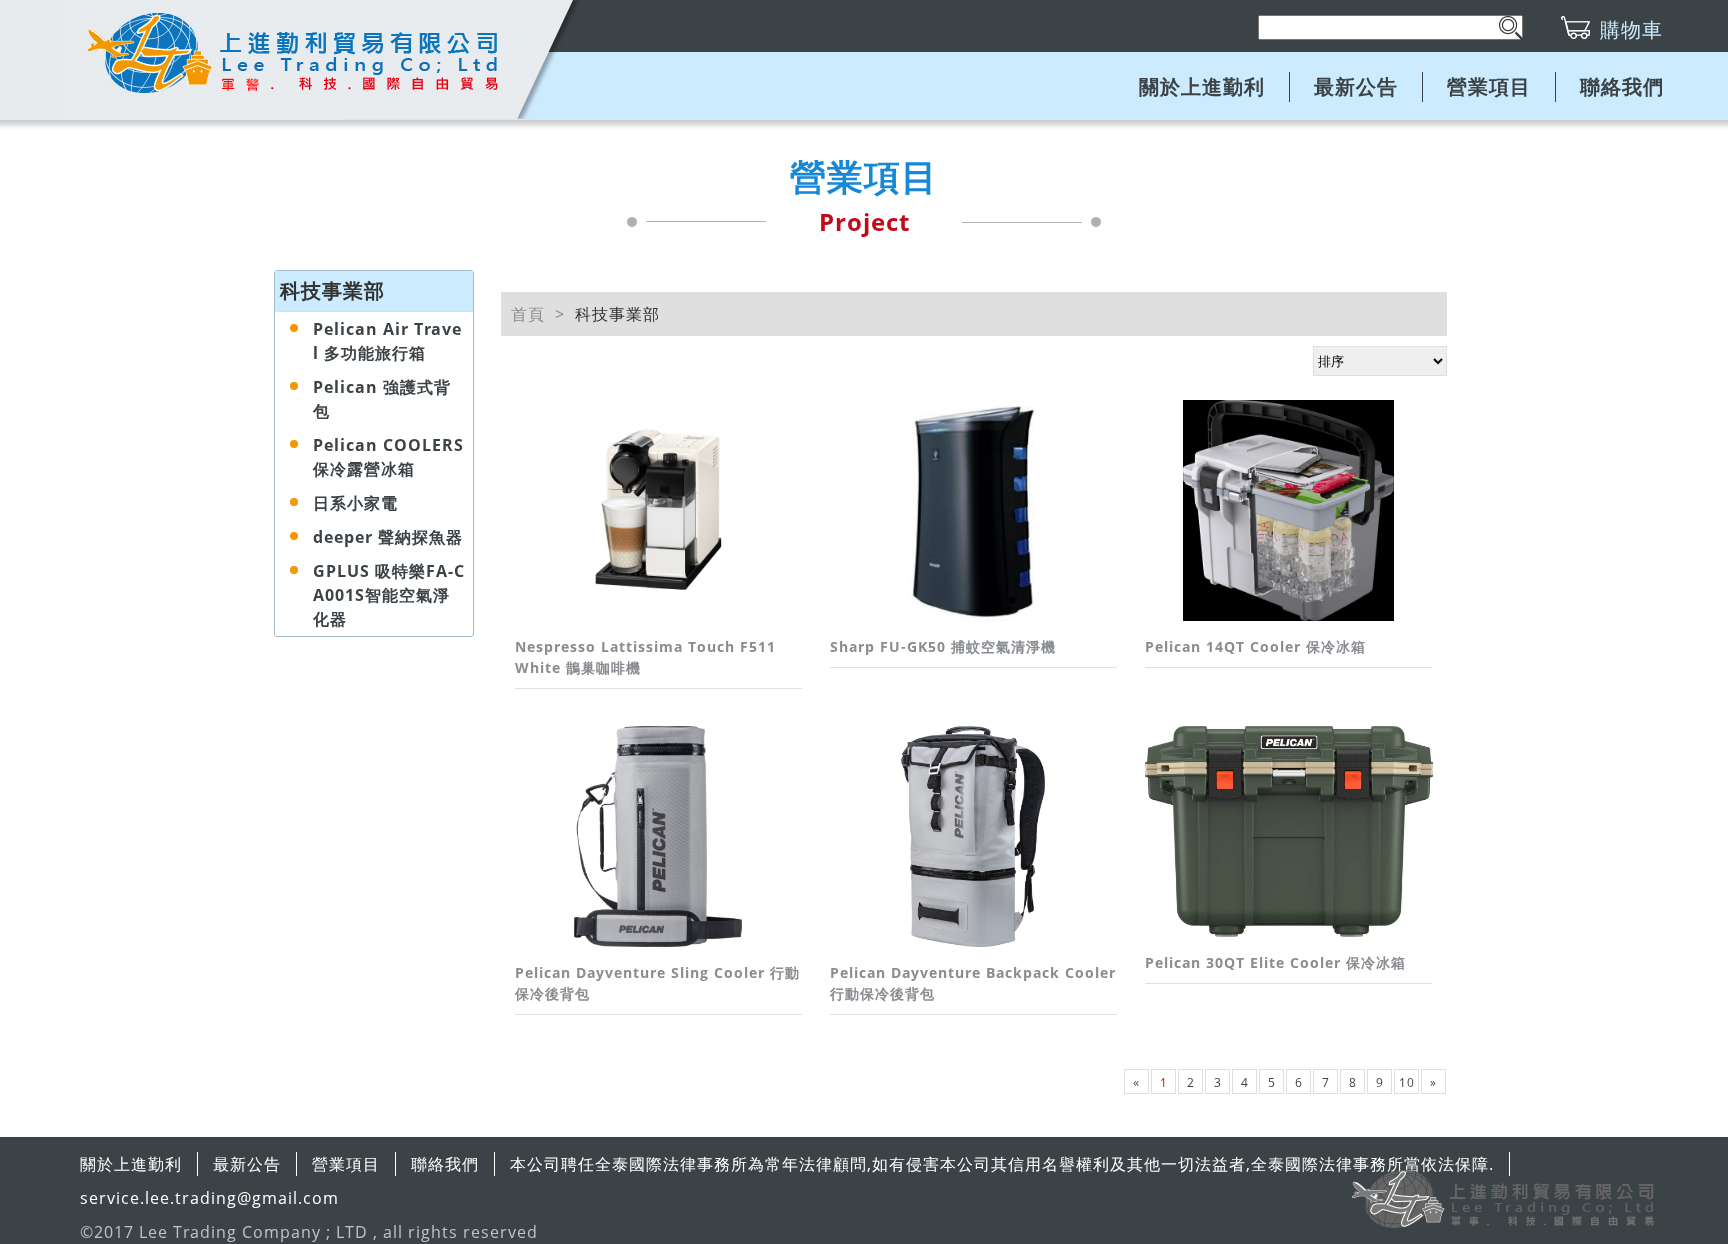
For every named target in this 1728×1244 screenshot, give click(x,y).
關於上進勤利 (1202, 86)
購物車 (1631, 29)
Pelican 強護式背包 (382, 399)
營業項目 (1489, 86)
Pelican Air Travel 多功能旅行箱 (387, 341)
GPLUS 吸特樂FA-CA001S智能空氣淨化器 (389, 595)
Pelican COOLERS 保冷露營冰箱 (388, 457)
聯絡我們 (1622, 86)
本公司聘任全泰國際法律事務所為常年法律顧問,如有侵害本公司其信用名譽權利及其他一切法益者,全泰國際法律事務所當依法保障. (1002, 1164)
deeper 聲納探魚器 (388, 537)
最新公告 (1356, 86)
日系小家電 (355, 503)
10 (1407, 1082)
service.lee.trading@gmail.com (209, 1198)
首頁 (528, 314)
